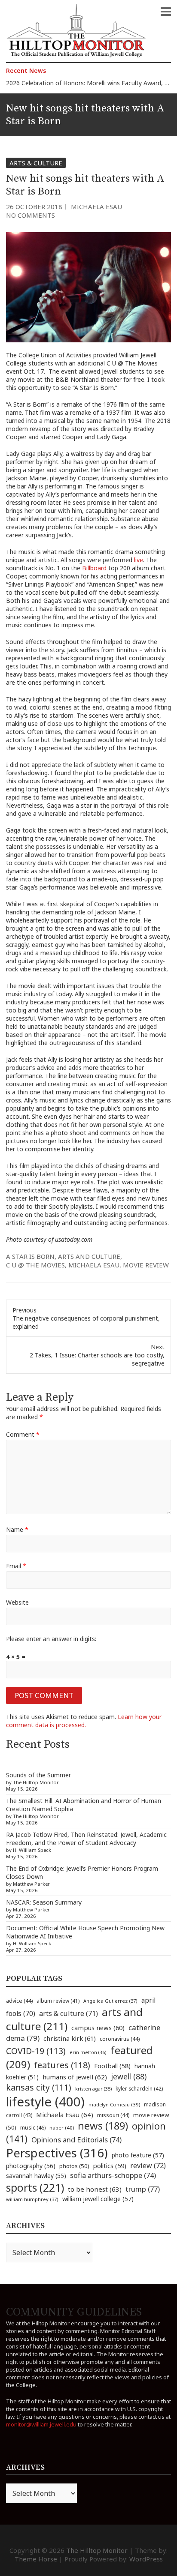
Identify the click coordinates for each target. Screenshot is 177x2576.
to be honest (95, 2189)
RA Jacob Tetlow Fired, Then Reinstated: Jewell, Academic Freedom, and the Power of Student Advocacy (86, 1839)
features (62, 2065)
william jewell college (98, 2199)
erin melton (88, 2052)
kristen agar (93, 2089)
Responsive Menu (166, 12)
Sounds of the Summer (38, 1775)
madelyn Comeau (114, 2104)
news (103, 2126)
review (148, 2166)
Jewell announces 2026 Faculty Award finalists (70, 85)
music (33, 2127)
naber (62, 2128)
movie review (146, 1265)
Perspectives (57, 2153)
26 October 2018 (34, 207)
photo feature (138, 2155)
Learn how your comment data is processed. (84, 1721)
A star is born (30, 1256)
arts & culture (69, 2013)
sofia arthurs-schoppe (113, 2175)
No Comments (31, 215)
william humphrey (32, 2199)
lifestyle (45, 2102)
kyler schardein (139, 2088)
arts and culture (89, 1256)
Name (17, 1529)
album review (58, 2001)
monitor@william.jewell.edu (41, 2424)
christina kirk (70, 2038)
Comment (23, 1434)
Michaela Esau (96, 207)
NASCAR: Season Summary (44, 1902)
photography (31, 2166)
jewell (129, 2076)
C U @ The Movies (35, 1265)
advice (19, 2001)
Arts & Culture (36, 163)
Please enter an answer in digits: (51, 1639)
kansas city (39, 2087)
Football (112, 2066)
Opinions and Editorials (76, 2140)
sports (35, 2187)
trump (143, 2189)
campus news (98, 2028)
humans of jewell (75, 2077)
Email (16, 1566)
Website (17, 1602)
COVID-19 (36, 2051)
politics (110, 2166)
